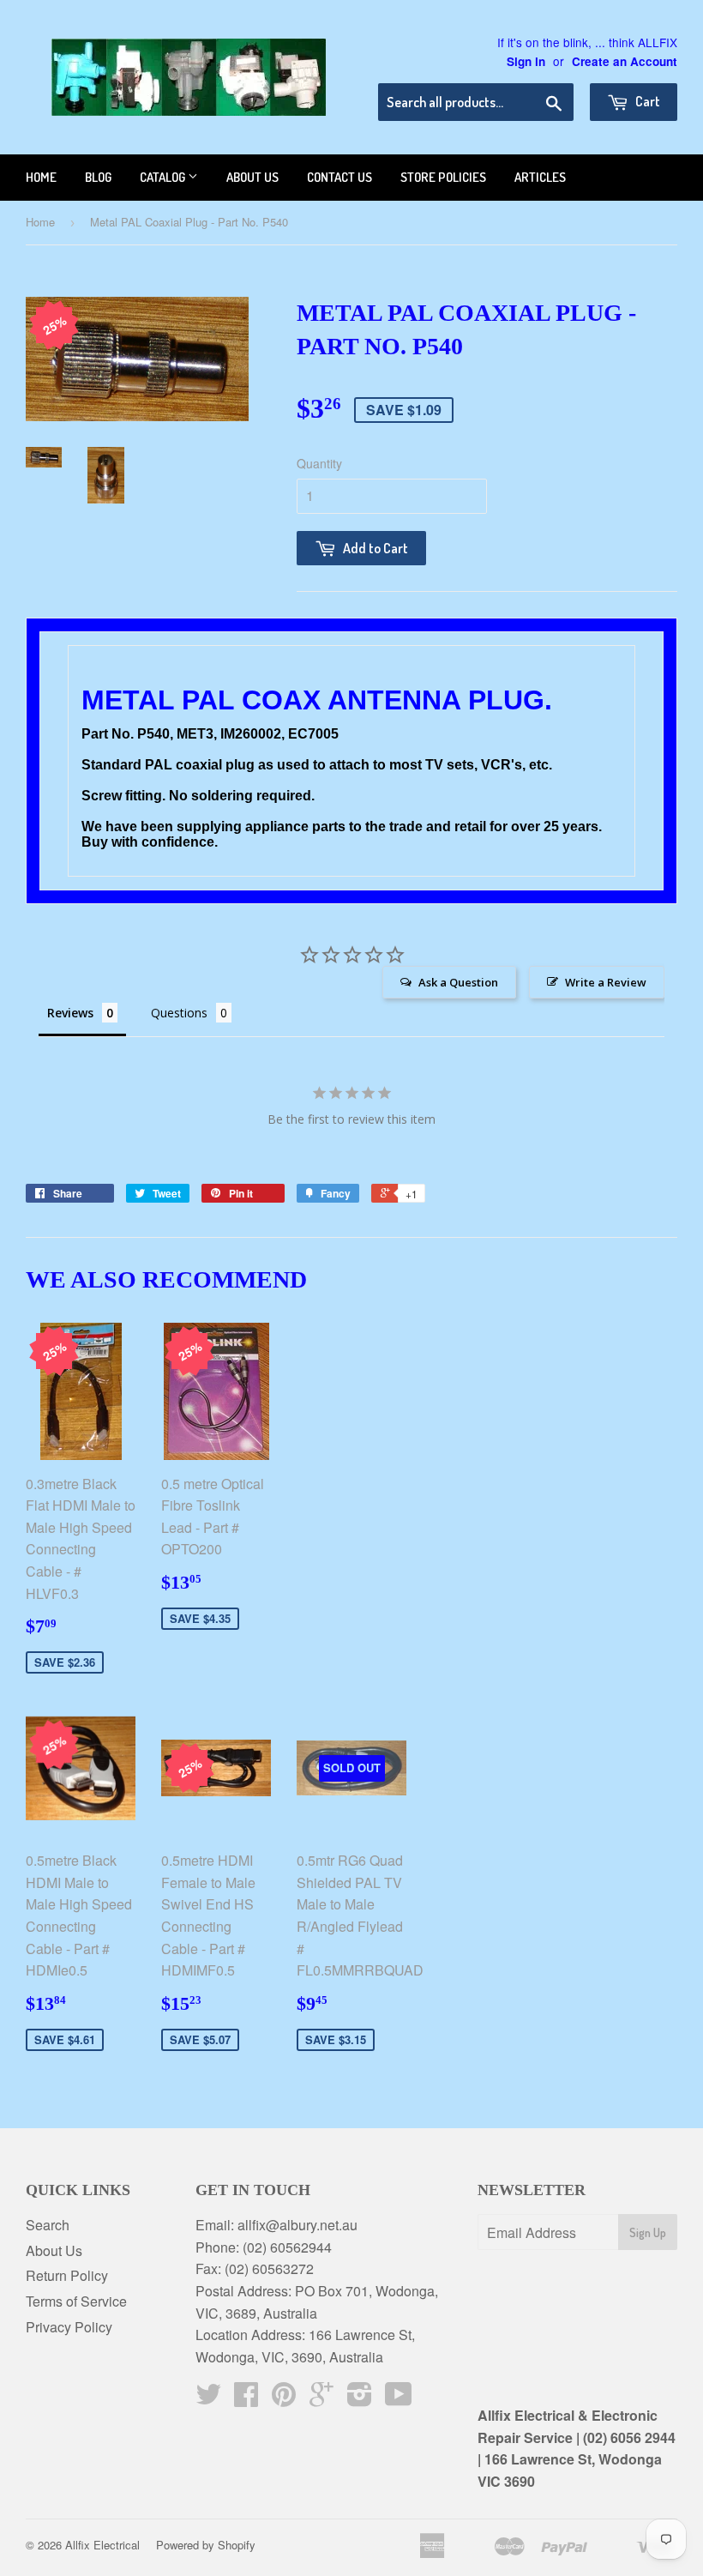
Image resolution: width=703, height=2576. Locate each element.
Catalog (164, 177)
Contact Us (339, 177)
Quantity (319, 463)
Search (48, 2225)
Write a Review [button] (606, 982)
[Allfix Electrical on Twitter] (208, 2399)
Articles (540, 177)
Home (41, 177)
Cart (646, 101)
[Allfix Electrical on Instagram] (360, 2399)
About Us (54, 2250)
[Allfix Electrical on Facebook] (246, 2399)
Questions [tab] (179, 1013)
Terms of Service (76, 2301)
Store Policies (443, 177)
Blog (98, 177)
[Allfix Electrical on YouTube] (399, 2399)
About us (252, 177)
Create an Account (625, 61)
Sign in (526, 61)
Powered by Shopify (206, 2545)
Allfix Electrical (102, 2545)
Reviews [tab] (70, 1013)
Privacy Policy (69, 2327)
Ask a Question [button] (458, 982)
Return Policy (67, 2275)
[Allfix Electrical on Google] (321, 2399)
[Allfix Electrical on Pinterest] (284, 2399)
